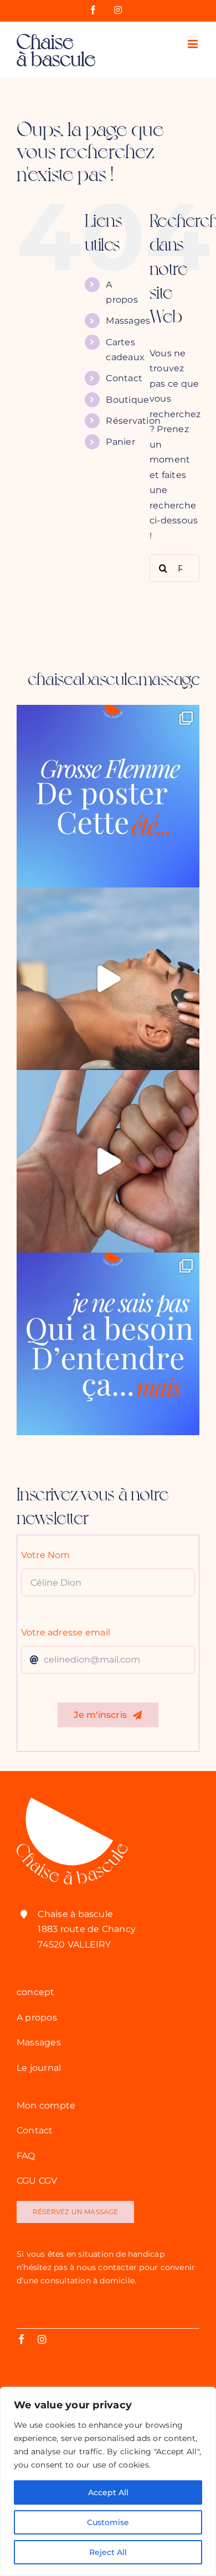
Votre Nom (46, 1555)
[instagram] (42, 2339)
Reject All (108, 2552)
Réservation (133, 421)
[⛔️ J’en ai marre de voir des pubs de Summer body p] (108, 1344)
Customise (108, 2522)
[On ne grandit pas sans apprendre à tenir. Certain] (108, 1161)
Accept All (108, 2492)
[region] (108, 2481)
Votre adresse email (66, 1632)
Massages (128, 321)
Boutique (127, 400)
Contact (124, 378)
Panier (120, 442)
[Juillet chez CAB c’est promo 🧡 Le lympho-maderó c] (108, 979)
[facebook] (22, 2339)
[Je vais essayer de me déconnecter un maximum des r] (108, 796)
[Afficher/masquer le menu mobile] (194, 44)
